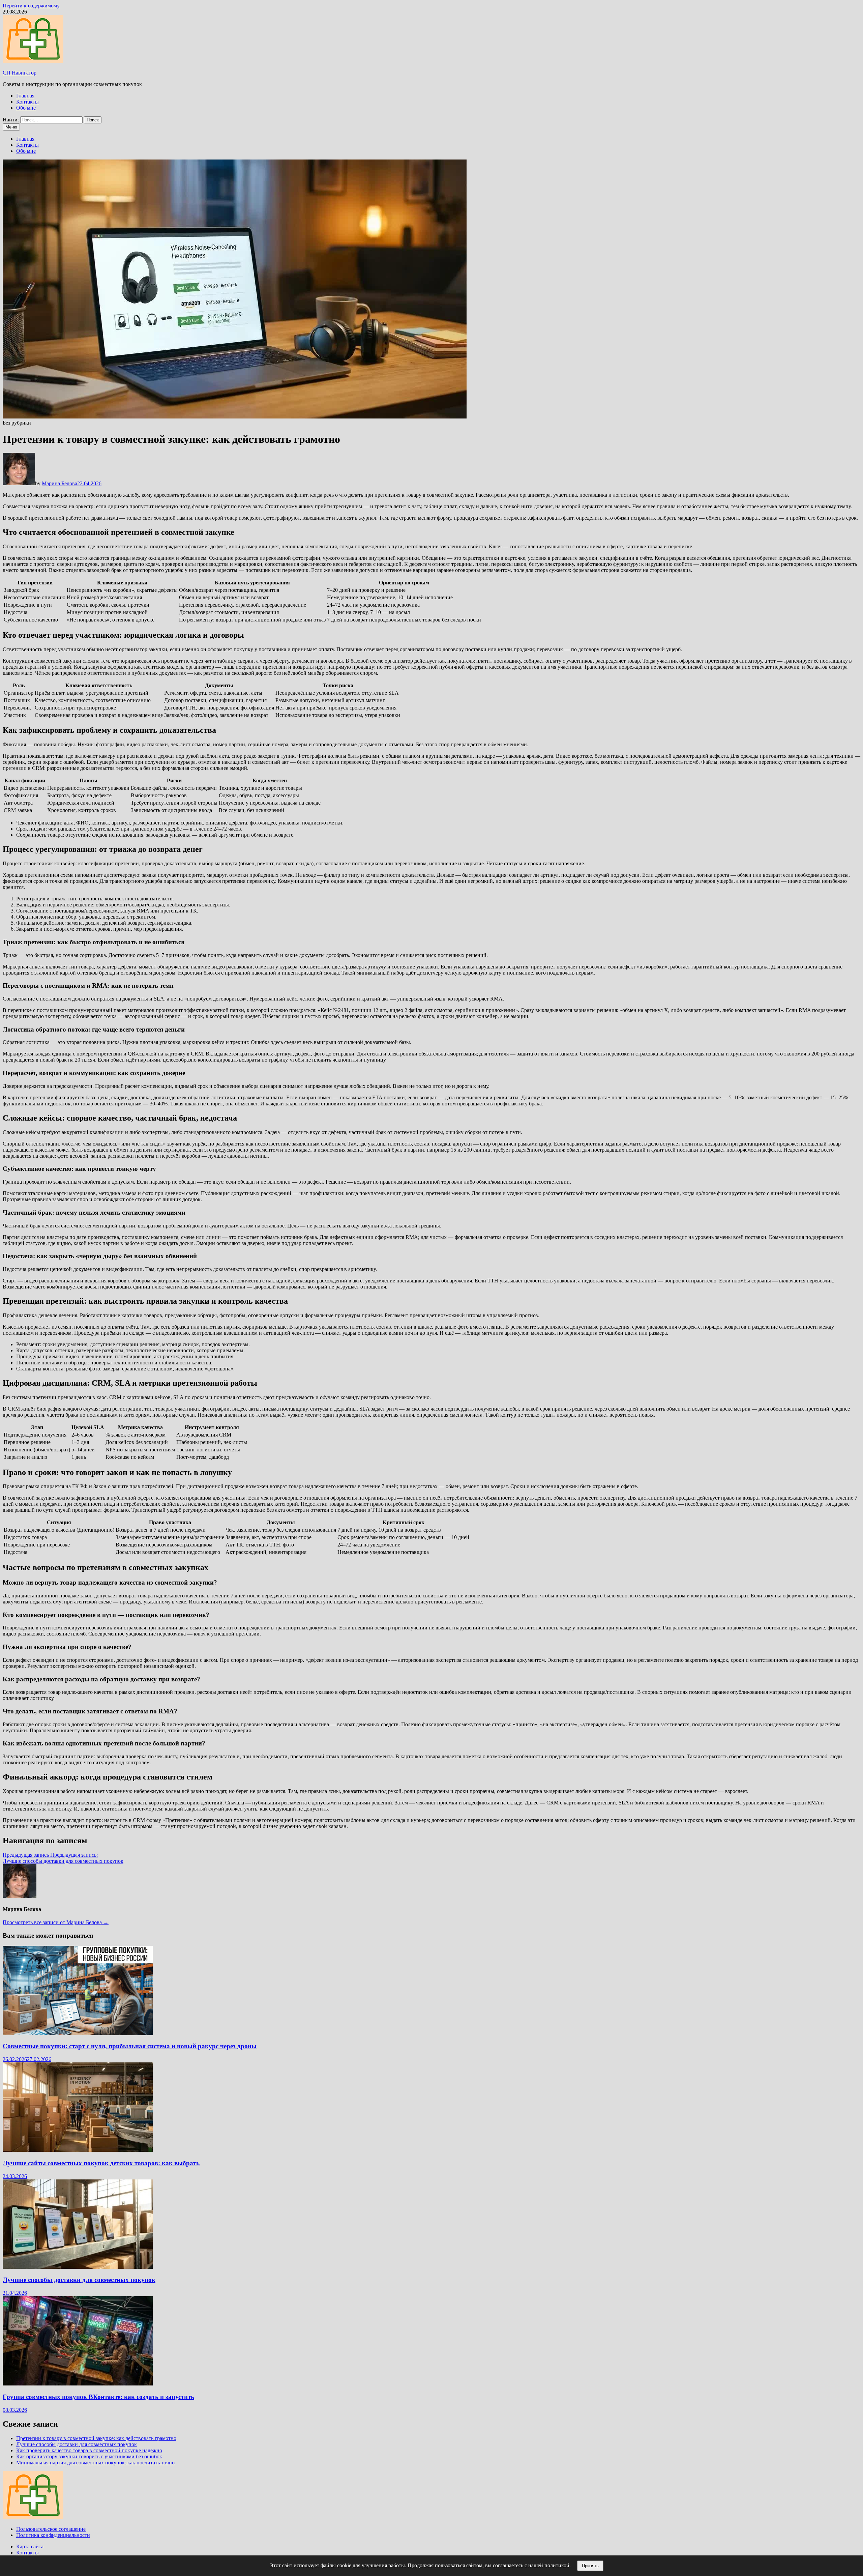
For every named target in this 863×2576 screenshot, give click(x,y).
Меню (11, 127)
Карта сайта (30, 2546)
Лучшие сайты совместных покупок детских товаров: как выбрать (101, 2163)
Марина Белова (59, 483)
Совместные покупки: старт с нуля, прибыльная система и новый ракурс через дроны (130, 2046)
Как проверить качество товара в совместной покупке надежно (89, 2450)
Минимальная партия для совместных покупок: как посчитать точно (95, 2463)
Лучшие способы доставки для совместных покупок (79, 2280)
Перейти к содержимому (31, 6)
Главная (25, 96)
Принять (590, 2566)
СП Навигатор (20, 73)
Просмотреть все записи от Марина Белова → (56, 1922)
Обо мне (26, 108)
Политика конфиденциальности (53, 2535)
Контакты (27, 102)
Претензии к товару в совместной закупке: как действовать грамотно (96, 2438)
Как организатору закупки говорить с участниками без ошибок (89, 2456)
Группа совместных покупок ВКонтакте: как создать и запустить (98, 2397)
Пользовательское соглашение (51, 2529)
